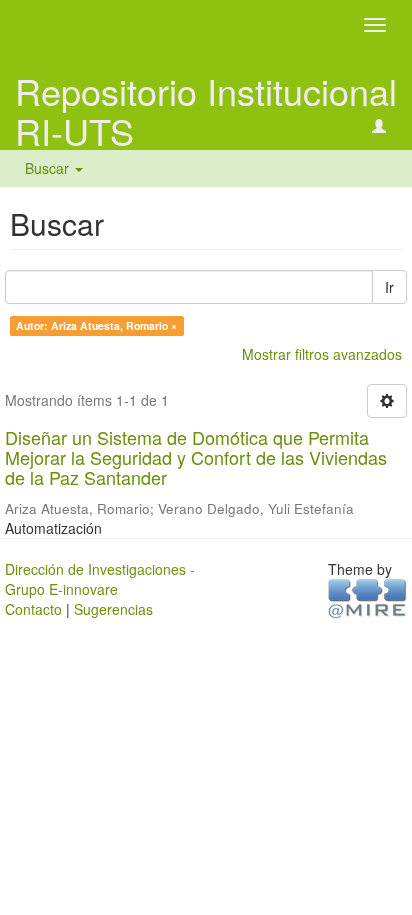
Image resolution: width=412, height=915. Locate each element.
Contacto (33, 609)
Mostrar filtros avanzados (322, 354)
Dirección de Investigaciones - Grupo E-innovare (100, 579)
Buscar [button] (49, 168)
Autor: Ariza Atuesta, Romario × (96, 325)
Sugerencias (113, 609)
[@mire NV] (367, 598)
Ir (389, 287)
